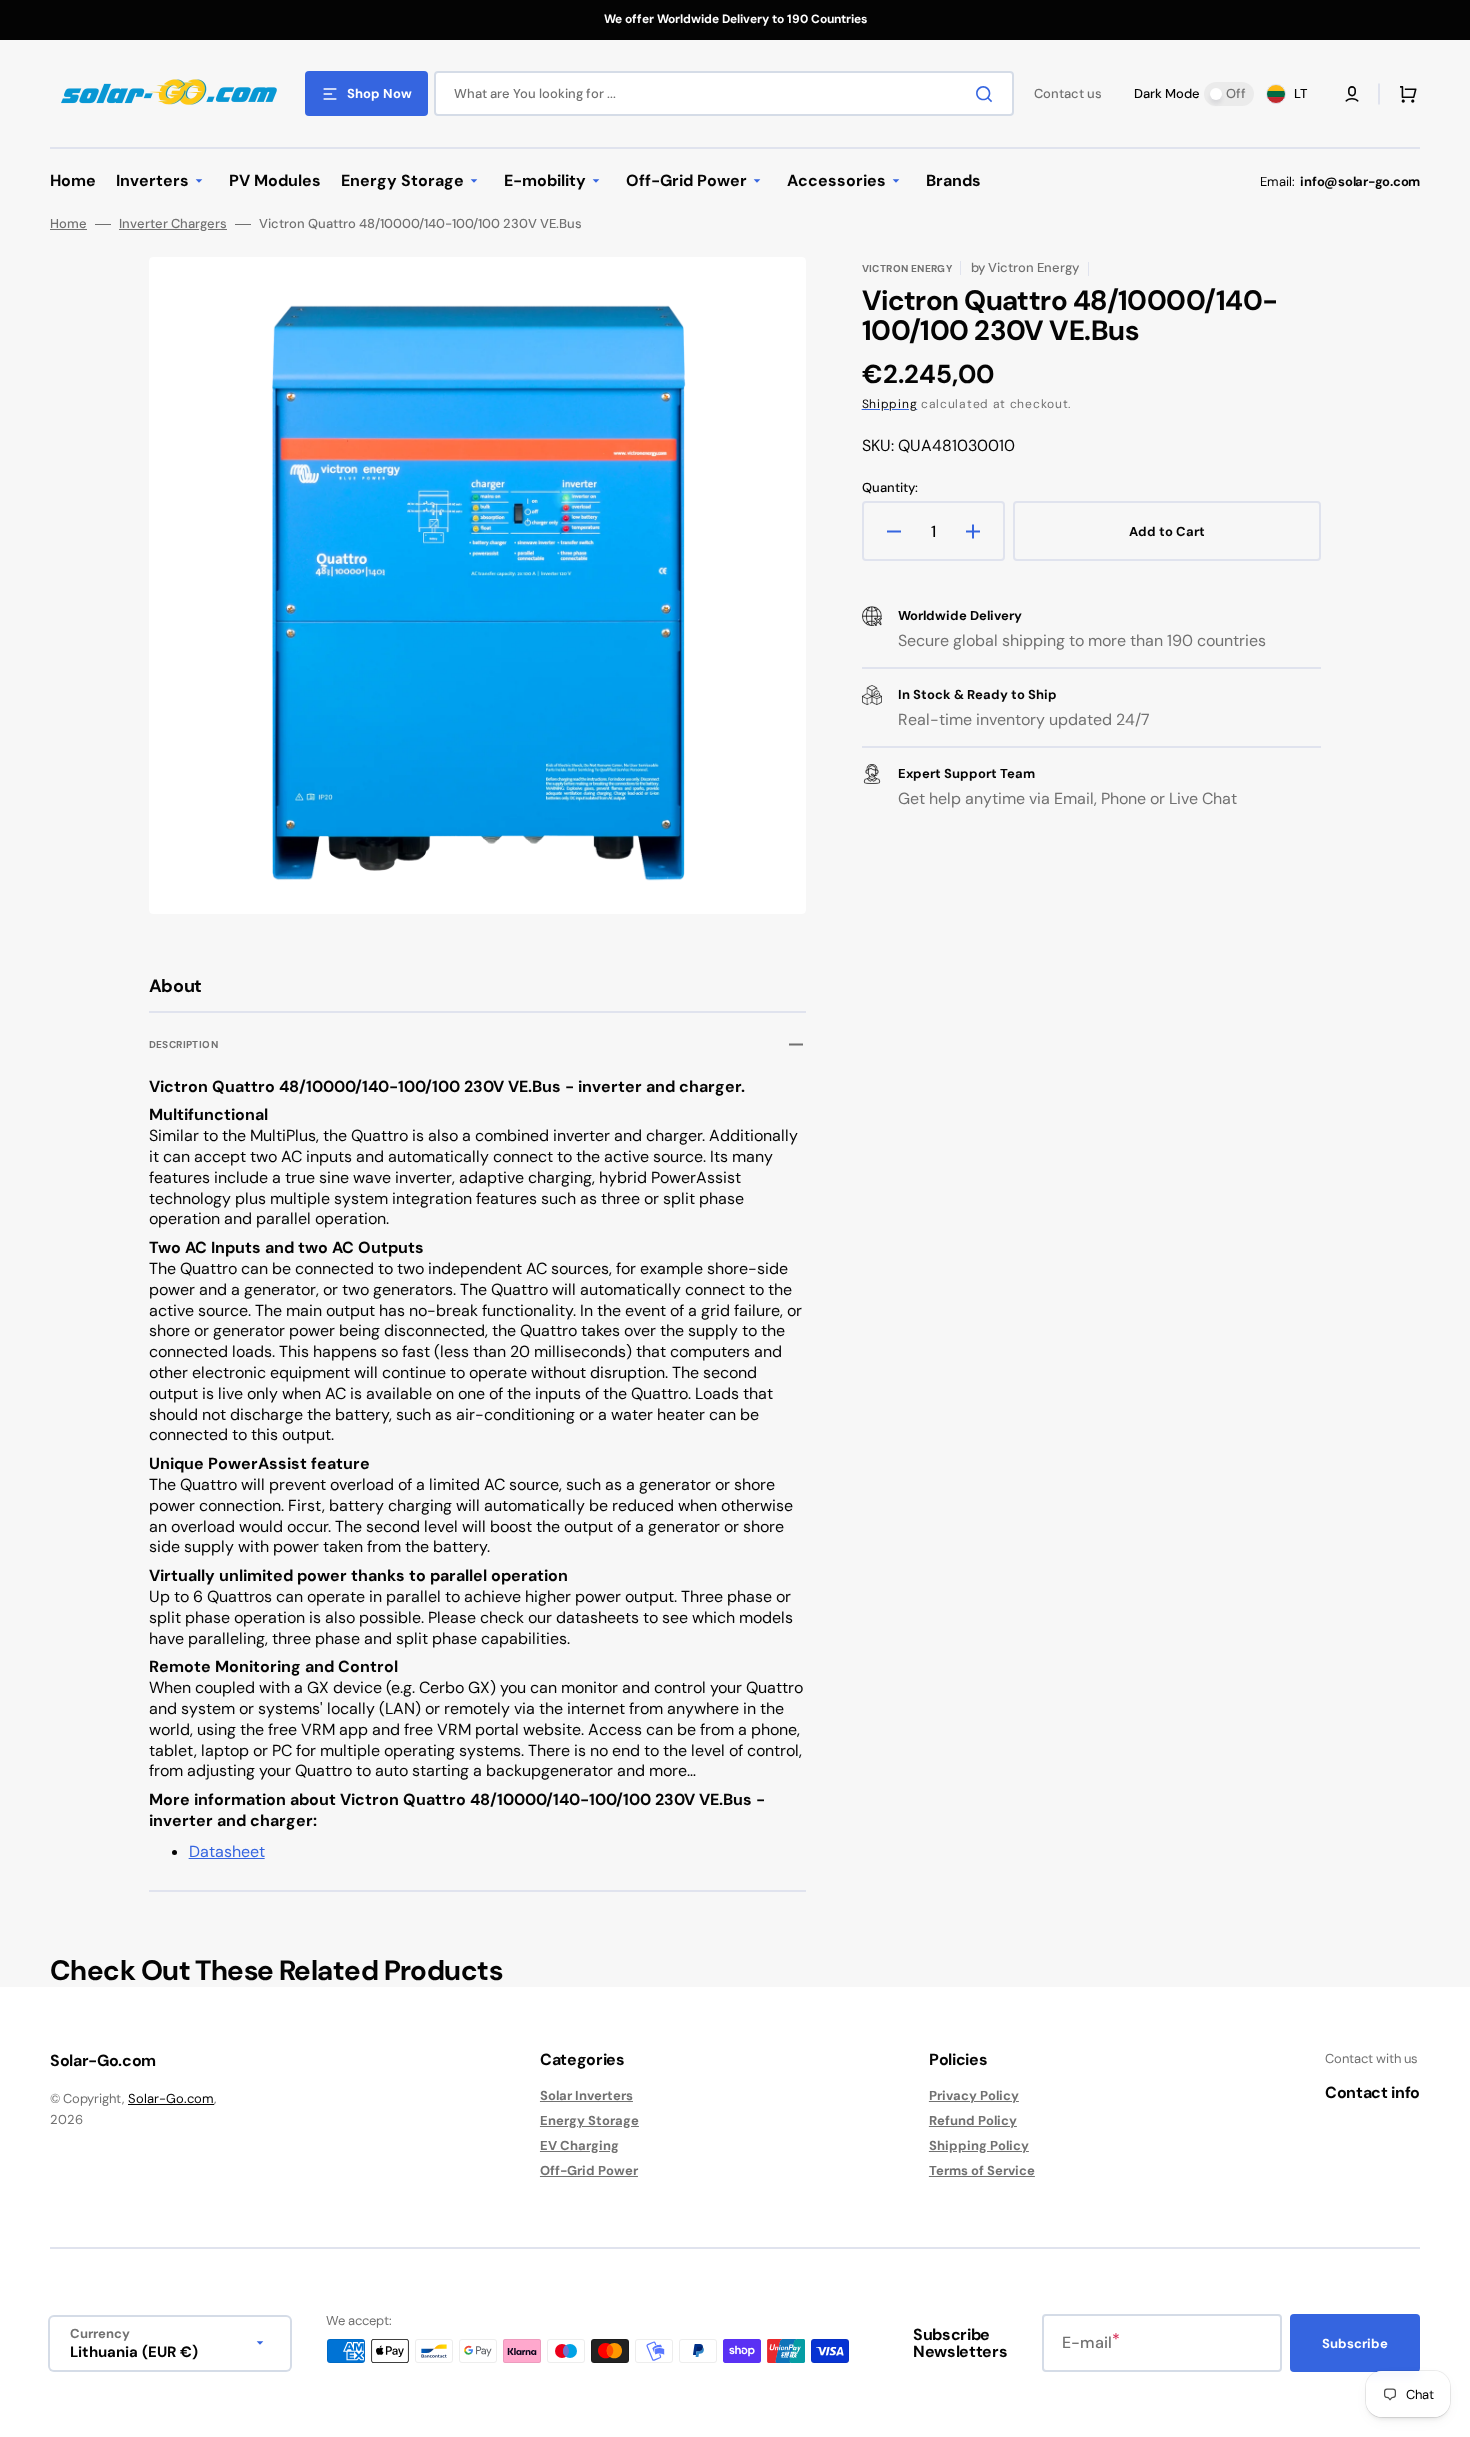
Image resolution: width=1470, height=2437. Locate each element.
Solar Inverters (586, 2096)
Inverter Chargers (173, 224)
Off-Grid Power (589, 2170)
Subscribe (1355, 2343)
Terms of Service (982, 2170)
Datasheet (227, 1851)
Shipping (890, 404)
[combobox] (724, 93)
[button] (1352, 94)
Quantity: (890, 488)
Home (68, 224)
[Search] (988, 94)
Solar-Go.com (171, 2098)
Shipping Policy (979, 2145)
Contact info (1372, 2092)
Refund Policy (973, 2120)
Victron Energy (907, 268)
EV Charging (579, 2145)
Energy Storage (589, 2120)
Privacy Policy (974, 2096)
